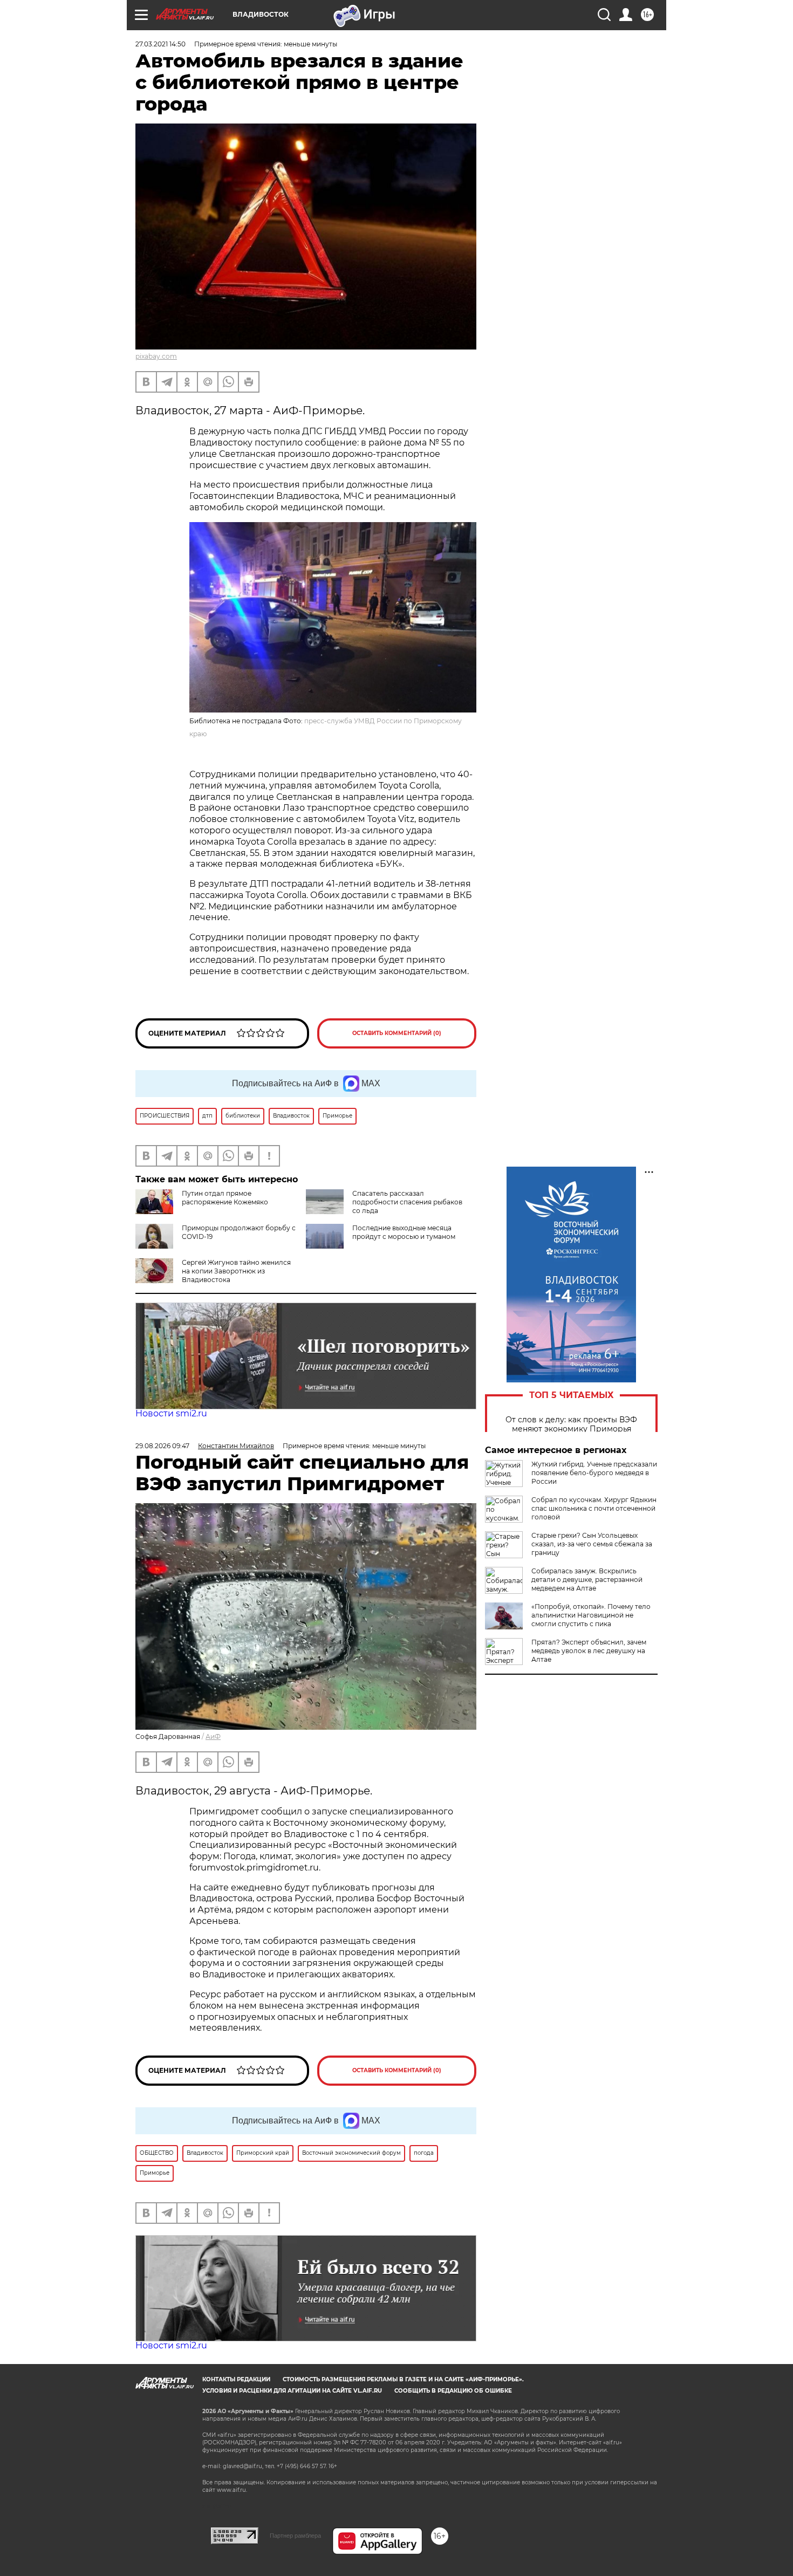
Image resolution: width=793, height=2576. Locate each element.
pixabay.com (156, 356)
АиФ (213, 1736)
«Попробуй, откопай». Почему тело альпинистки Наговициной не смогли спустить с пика (591, 1615)
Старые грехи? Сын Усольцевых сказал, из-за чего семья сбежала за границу (592, 1544)
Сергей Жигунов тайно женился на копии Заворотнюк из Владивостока (236, 1271)
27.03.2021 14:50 (160, 44)
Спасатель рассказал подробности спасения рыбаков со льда (407, 1202)
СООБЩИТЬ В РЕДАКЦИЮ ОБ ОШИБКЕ (453, 2391)
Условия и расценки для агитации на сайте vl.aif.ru (292, 2391)
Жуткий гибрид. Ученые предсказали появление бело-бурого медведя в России (594, 1473)
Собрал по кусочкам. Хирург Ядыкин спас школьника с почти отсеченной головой (594, 1508)
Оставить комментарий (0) (397, 1033)
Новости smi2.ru (171, 1413)
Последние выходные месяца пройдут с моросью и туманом (404, 1232)
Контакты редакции (236, 2379)
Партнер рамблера (295, 2536)
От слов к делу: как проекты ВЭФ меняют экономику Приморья (571, 1424)
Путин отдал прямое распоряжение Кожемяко (225, 1198)
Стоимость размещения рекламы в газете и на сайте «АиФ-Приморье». (403, 2379)
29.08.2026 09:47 (162, 1446)
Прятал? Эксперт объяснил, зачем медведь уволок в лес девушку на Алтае (589, 1651)
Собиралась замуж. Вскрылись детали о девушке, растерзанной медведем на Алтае (587, 1580)
